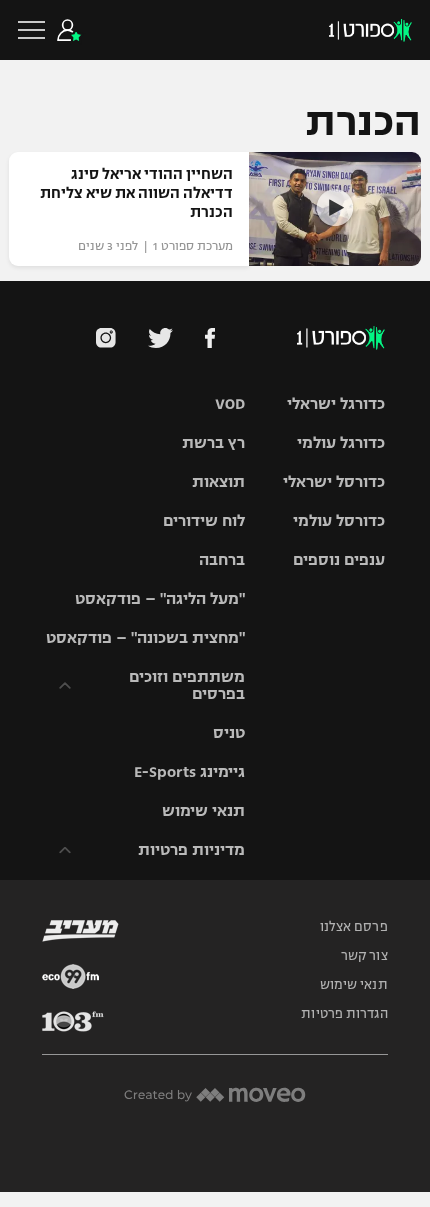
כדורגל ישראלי (336, 403)
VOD (230, 403)
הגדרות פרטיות (344, 1014)
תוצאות (218, 481)
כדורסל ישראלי (334, 481)
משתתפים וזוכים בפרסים (187, 685)
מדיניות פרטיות (191, 849)
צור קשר (364, 956)
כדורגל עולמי (341, 442)
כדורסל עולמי (339, 520)
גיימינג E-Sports (189, 771)
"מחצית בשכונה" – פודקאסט (145, 637)
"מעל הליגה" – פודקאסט (160, 598)
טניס (229, 732)
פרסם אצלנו (354, 927)
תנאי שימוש (203, 810)
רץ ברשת (213, 442)
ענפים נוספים (339, 559)
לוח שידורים (204, 520)
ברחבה (222, 559)
